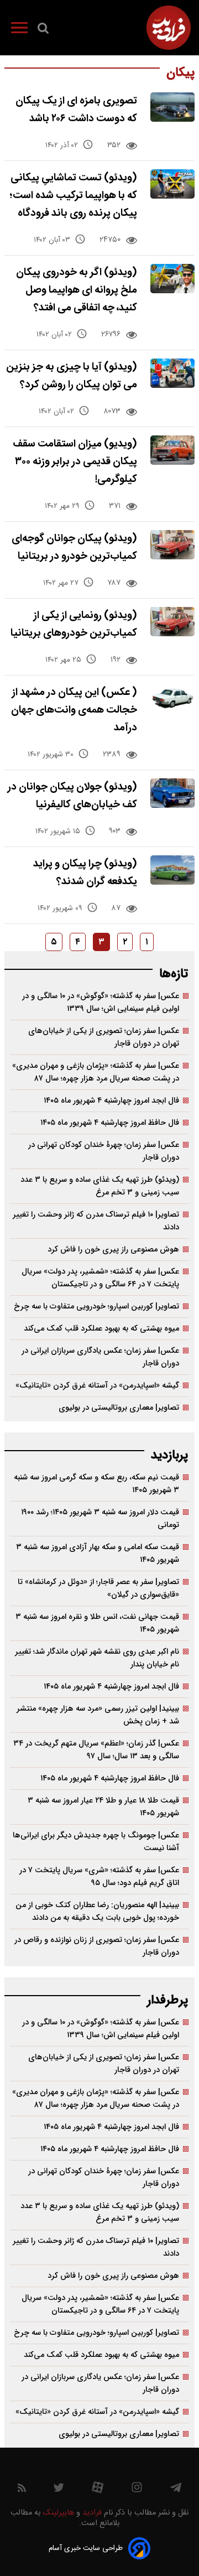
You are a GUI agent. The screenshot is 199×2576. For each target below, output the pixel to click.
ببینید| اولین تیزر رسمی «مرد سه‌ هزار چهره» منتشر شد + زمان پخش (98, 1715)
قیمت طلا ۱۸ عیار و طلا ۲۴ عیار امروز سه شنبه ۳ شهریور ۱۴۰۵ (103, 1807)
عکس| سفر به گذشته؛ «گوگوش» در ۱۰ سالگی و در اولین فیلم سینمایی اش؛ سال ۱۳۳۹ (101, 1003)
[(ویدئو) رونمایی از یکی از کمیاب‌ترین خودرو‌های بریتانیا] (172, 622)
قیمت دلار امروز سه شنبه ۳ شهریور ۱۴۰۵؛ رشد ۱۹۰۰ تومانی (100, 1519)
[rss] (22, 2490)
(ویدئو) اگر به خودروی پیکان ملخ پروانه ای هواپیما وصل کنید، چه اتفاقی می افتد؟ (77, 290)
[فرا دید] (169, 28)
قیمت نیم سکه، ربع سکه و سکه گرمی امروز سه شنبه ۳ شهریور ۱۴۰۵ (96, 1484)
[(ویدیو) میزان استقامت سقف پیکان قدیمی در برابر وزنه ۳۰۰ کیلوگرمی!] (172, 450)
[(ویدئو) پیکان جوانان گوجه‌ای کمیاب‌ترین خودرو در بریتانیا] (172, 545)
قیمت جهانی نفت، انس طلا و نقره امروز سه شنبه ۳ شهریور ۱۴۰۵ (97, 1623)
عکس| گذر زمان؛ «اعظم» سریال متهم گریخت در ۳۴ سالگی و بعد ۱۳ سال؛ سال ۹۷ (96, 1750)
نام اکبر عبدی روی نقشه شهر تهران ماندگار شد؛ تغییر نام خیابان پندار (97, 1658)
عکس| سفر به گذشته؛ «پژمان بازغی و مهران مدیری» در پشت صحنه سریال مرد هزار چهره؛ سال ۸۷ (96, 1072)
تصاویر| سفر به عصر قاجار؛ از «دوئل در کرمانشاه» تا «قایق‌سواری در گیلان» (98, 1588)
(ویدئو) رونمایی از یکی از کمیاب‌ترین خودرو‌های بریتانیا (74, 624)
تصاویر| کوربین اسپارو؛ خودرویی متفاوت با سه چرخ (96, 1307)
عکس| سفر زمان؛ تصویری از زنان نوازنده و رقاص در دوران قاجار (97, 1946)
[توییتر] (59, 2490)
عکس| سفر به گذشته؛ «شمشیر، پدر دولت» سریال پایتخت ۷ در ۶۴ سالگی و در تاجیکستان (100, 1278)
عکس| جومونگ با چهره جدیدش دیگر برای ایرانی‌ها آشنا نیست (96, 1842)
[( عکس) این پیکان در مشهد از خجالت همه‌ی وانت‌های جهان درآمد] (172, 698)
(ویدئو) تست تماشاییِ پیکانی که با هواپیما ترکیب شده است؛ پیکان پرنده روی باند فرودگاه (73, 196)
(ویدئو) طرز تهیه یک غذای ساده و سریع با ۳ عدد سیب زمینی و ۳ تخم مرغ (100, 1186)
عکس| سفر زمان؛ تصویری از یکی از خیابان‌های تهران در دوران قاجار (104, 1037)
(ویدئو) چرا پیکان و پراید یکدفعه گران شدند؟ (85, 873)
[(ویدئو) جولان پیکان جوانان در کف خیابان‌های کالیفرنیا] (172, 793)
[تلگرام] (176, 2490)
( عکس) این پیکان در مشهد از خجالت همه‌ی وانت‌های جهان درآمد (74, 710)
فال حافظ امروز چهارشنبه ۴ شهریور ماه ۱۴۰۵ (110, 1123)
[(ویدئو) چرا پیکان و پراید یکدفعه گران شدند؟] (172, 870)
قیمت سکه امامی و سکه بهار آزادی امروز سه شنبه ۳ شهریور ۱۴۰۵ (98, 1554)
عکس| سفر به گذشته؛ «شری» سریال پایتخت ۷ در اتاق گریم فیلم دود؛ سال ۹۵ (99, 1877)
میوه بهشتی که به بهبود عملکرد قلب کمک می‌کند (101, 1329)
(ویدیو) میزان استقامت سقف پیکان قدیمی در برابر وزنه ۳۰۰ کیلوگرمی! (75, 462)
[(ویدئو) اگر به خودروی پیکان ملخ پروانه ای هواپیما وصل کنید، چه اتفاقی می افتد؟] (172, 279)
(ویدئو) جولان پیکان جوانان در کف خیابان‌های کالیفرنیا (72, 796)
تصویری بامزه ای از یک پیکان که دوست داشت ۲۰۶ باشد (76, 110)
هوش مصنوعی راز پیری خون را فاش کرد (113, 1250)
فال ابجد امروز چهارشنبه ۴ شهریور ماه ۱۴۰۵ (111, 1101)
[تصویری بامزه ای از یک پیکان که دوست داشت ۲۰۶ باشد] (172, 107)
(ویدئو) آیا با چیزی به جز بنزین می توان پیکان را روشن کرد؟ (72, 376)
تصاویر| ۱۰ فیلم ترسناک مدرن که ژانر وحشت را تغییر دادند (96, 1221)
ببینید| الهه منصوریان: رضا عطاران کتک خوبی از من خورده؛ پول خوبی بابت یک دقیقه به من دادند (97, 1912)
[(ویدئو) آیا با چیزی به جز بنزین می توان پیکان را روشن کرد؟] (172, 373)
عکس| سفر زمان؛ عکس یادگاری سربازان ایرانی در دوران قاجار (100, 1357)
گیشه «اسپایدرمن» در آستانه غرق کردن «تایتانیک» (97, 1386)
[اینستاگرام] (137, 2490)
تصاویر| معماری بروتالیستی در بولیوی (119, 1408)
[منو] (19, 30)
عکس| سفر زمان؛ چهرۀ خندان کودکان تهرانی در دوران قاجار (104, 1151)
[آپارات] (98, 2490)
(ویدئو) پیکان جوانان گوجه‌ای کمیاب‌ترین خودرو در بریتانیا (74, 547)
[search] (43, 30)
